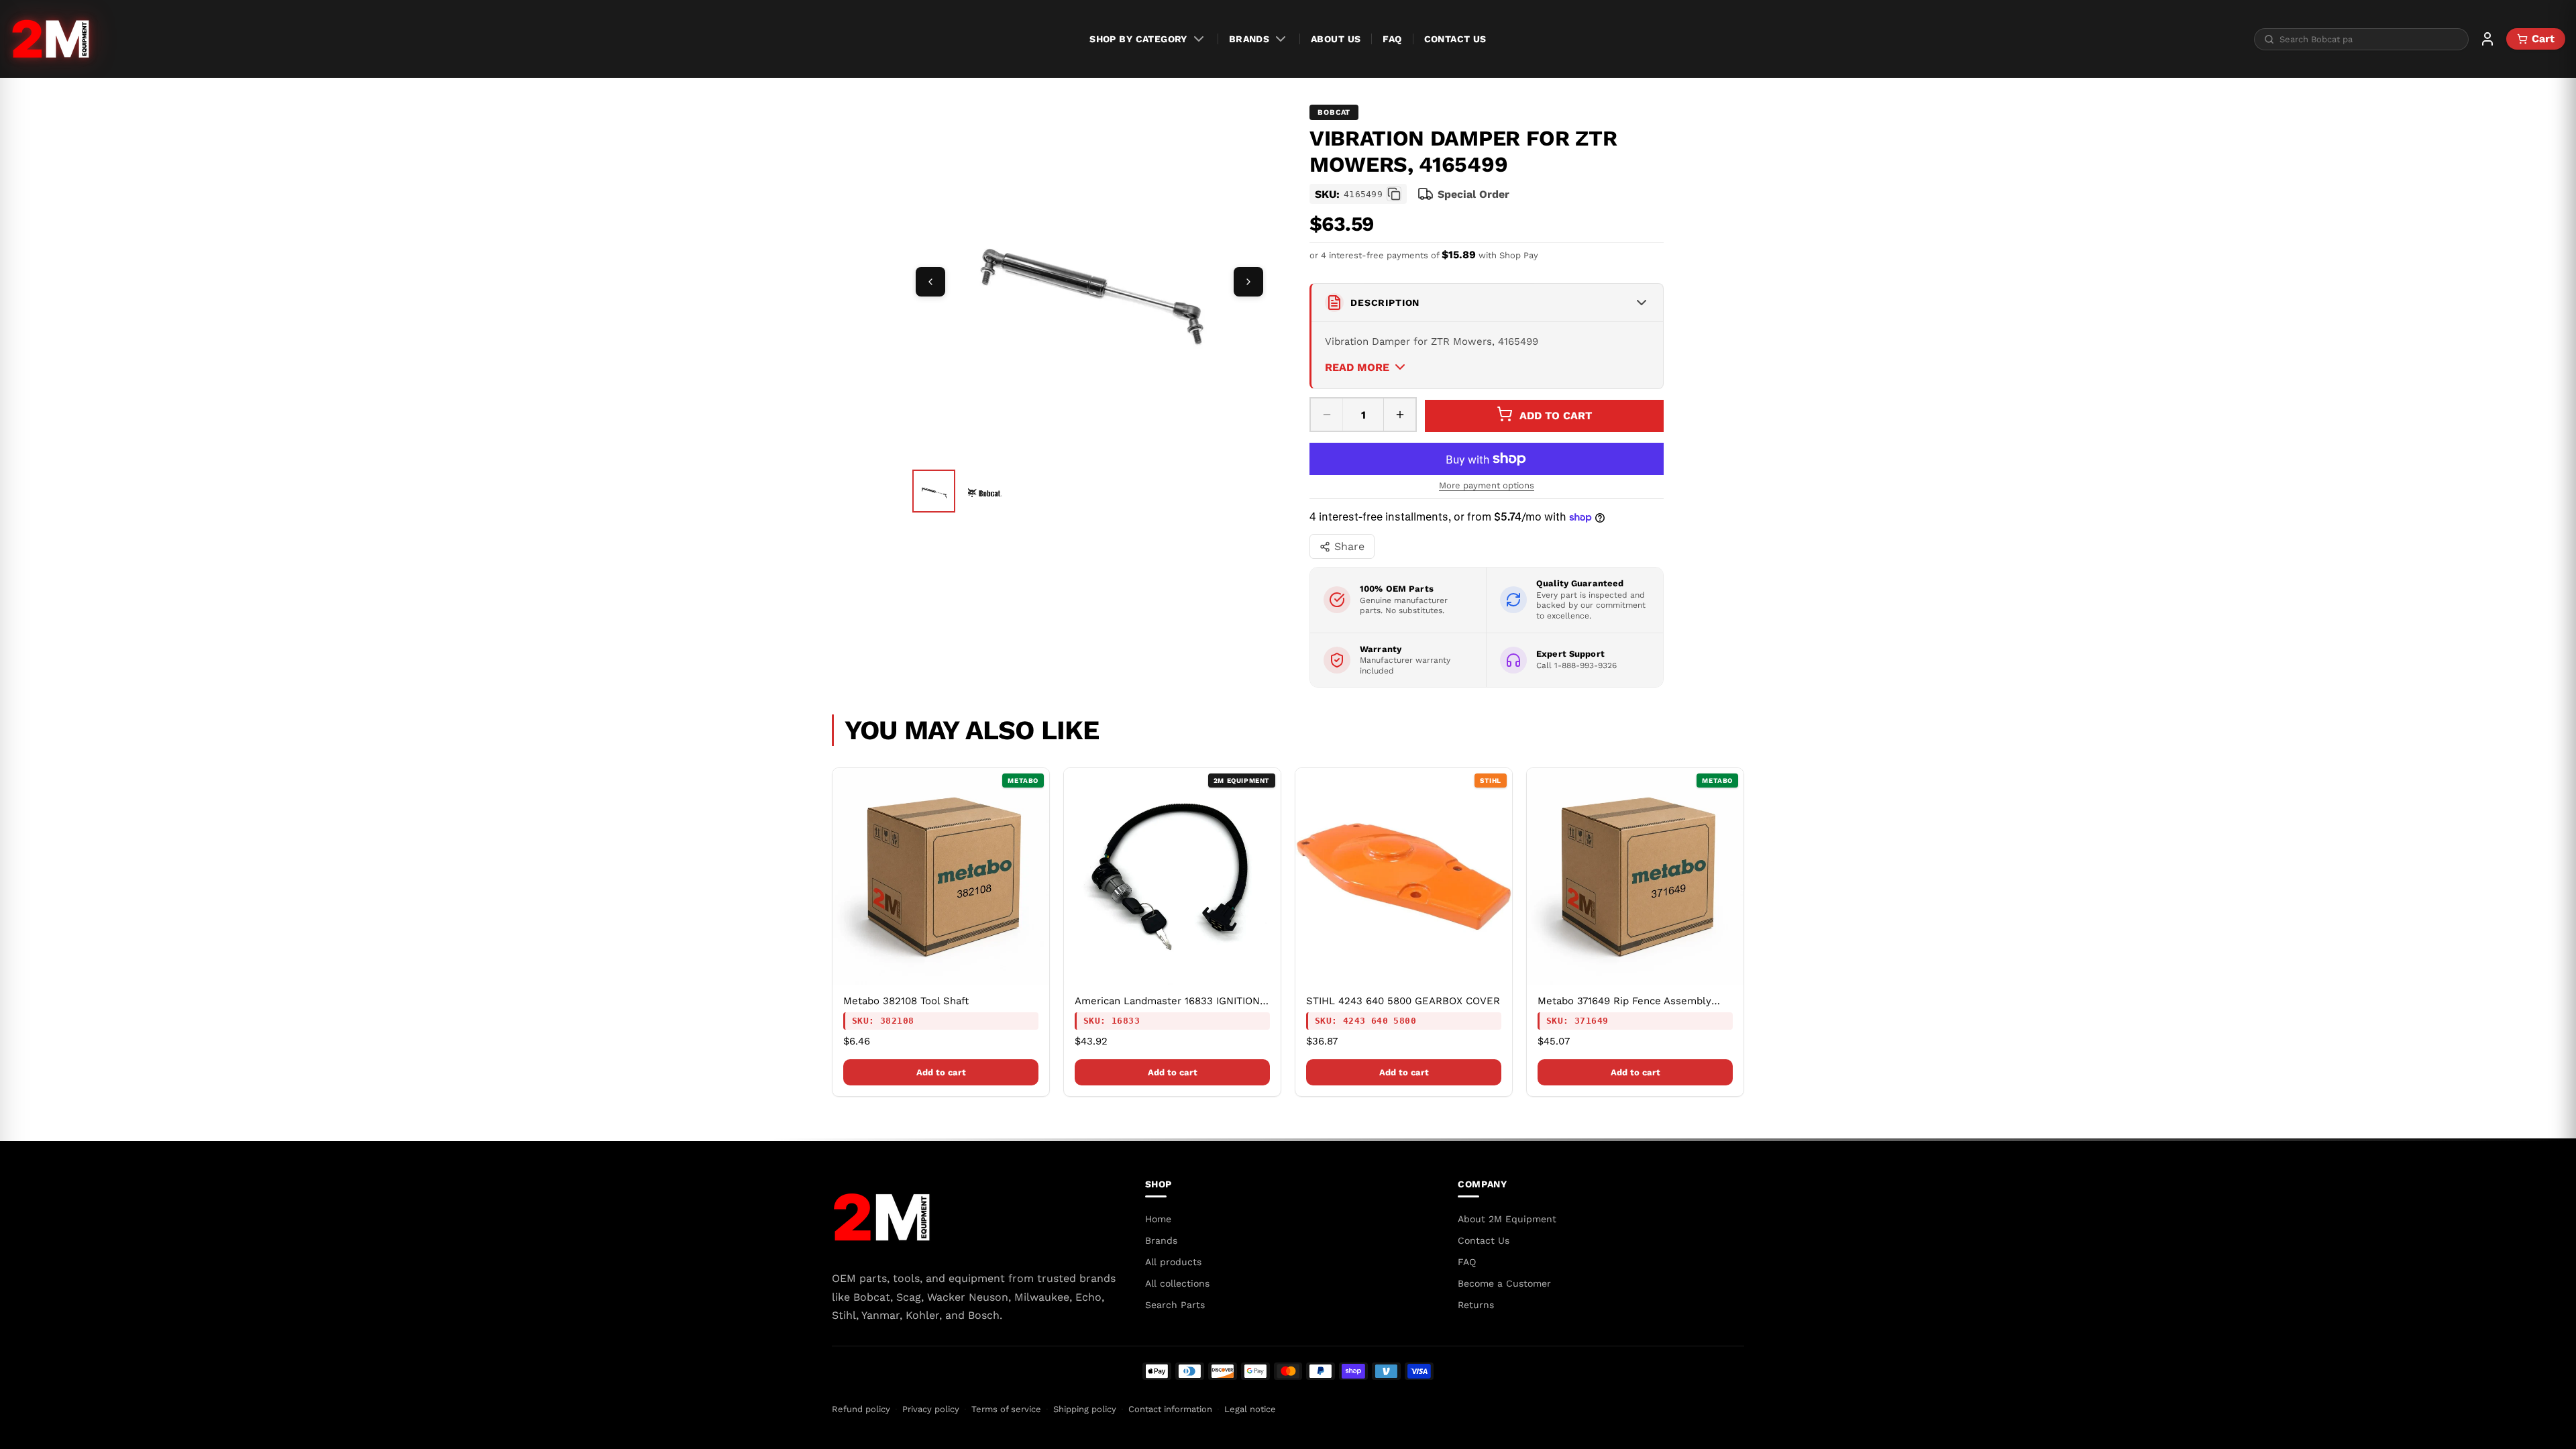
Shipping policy (1085, 1409)
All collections (1177, 1283)
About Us (1336, 39)
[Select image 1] (934, 491)
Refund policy (861, 1409)
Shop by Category (1138, 39)
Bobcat (1334, 112)
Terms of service (1006, 1409)
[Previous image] (930, 282)
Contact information (1170, 1409)
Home (1158, 1219)
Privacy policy (931, 1409)
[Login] (2487, 39)
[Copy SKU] (1394, 194)
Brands (1249, 39)
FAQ (1392, 39)
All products (1173, 1262)
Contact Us (1455, 39)
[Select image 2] (985, 492)
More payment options (1487, 485)
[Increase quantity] (1399, 415)
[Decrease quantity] (1327, 415)
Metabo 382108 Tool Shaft (906, 1001)
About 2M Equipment (1507, 1219)
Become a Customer (1504, 1283)
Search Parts (1175, 1305)
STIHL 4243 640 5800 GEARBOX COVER (1403, 1001)
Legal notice (1250, 1409)
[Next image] (1248, 282)
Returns (1476, 1305)
